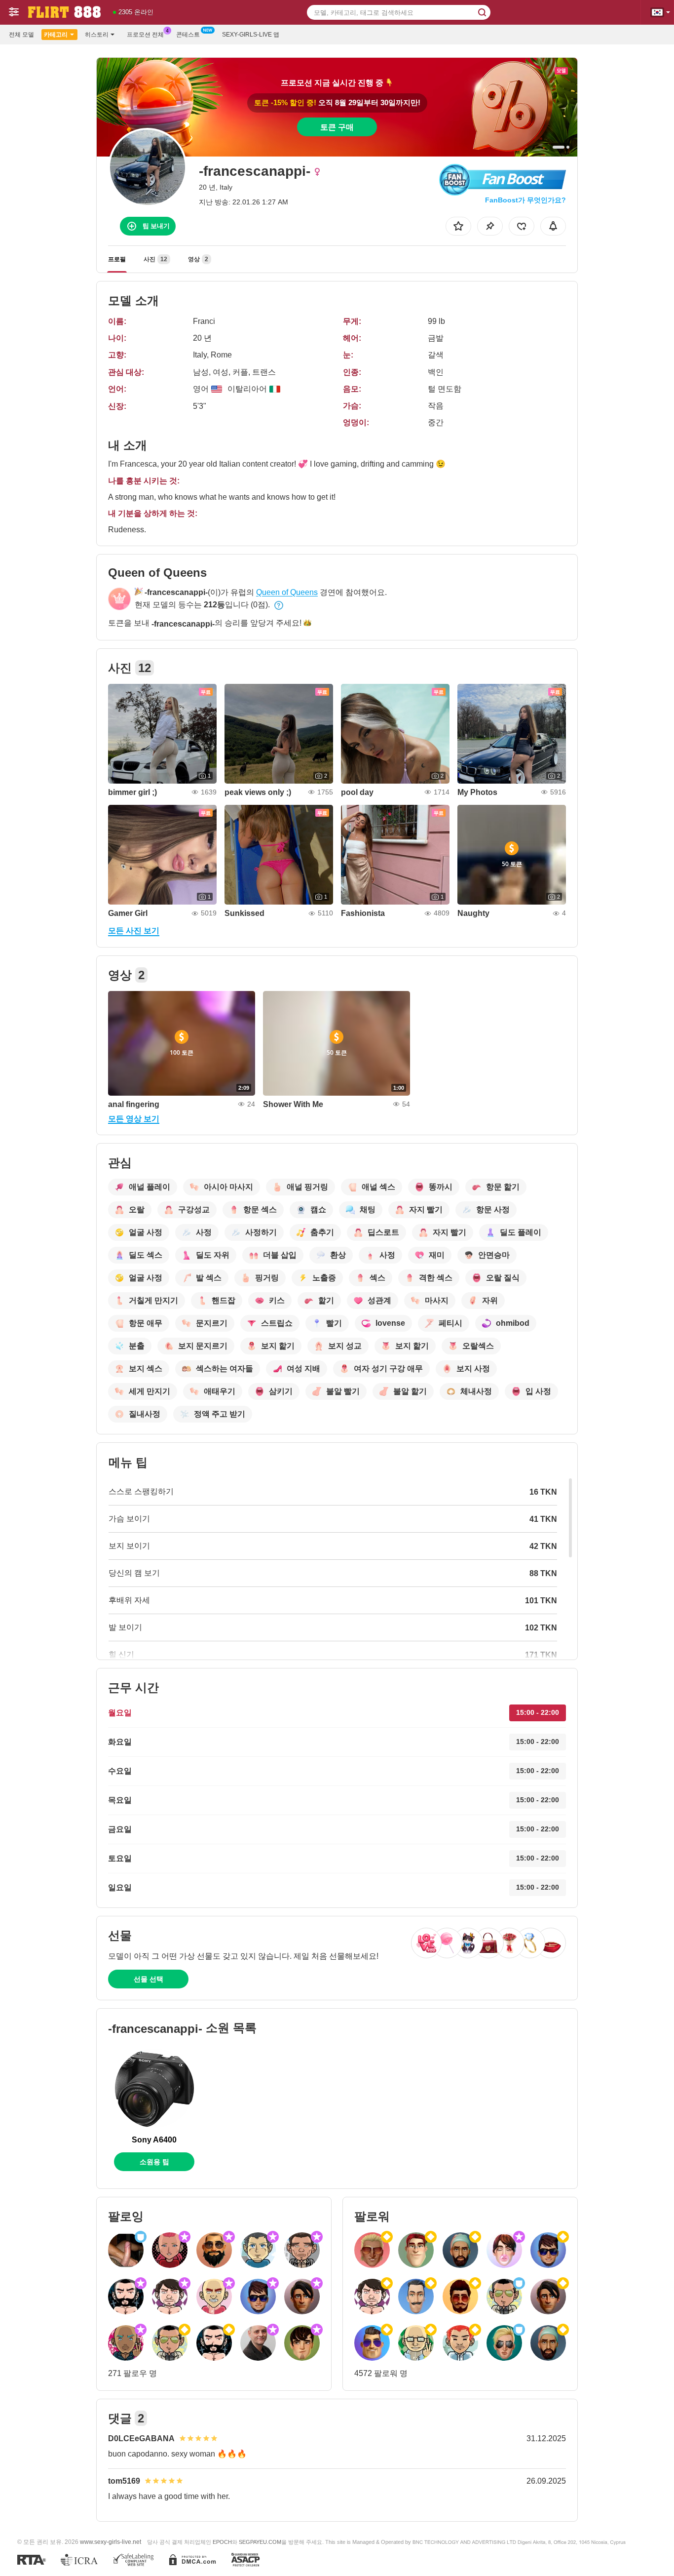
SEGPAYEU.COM (260, 2542)
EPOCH (222, 2542)
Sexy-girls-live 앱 (251, 35)
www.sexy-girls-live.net (111, 2542)
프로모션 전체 (145, 35)
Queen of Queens (287, 592)
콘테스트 (188, 35)
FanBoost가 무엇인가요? (525, 200)
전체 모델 (21, 35)
